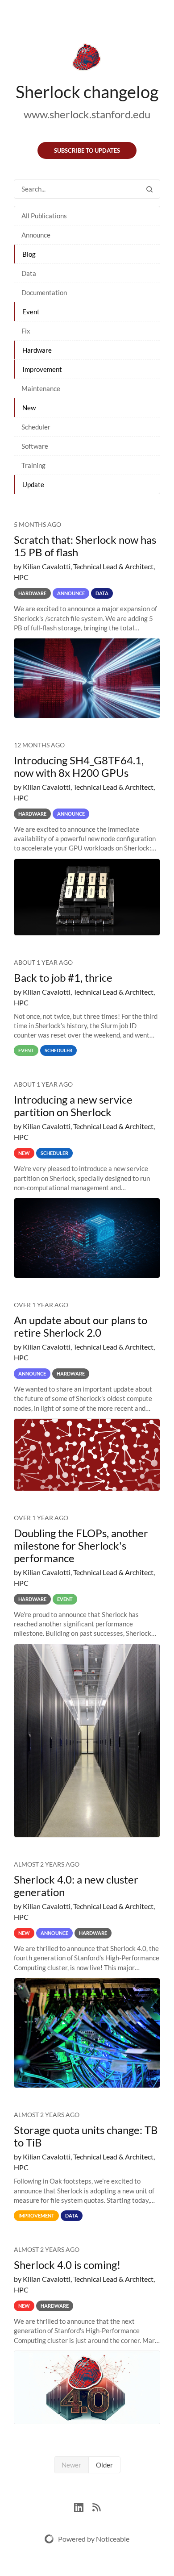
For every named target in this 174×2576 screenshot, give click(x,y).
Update (33, 484)
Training (33, 465)
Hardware (37, 350)
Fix (26, 331)
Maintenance (41, 388)
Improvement (42, 369)
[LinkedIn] (83, 2506)
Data (29, 273)
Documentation (44, 292)
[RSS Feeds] (96, 2506)
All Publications (44, 216)
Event (31, 312)
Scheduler (36, 427)
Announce (36, 235)
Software (35, 446)
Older (104, 2465)
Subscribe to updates (87, 150)
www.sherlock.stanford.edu (87, 114)
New (29, 408)
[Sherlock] (87, 59)
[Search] (149, 189)
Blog (29, 254)
